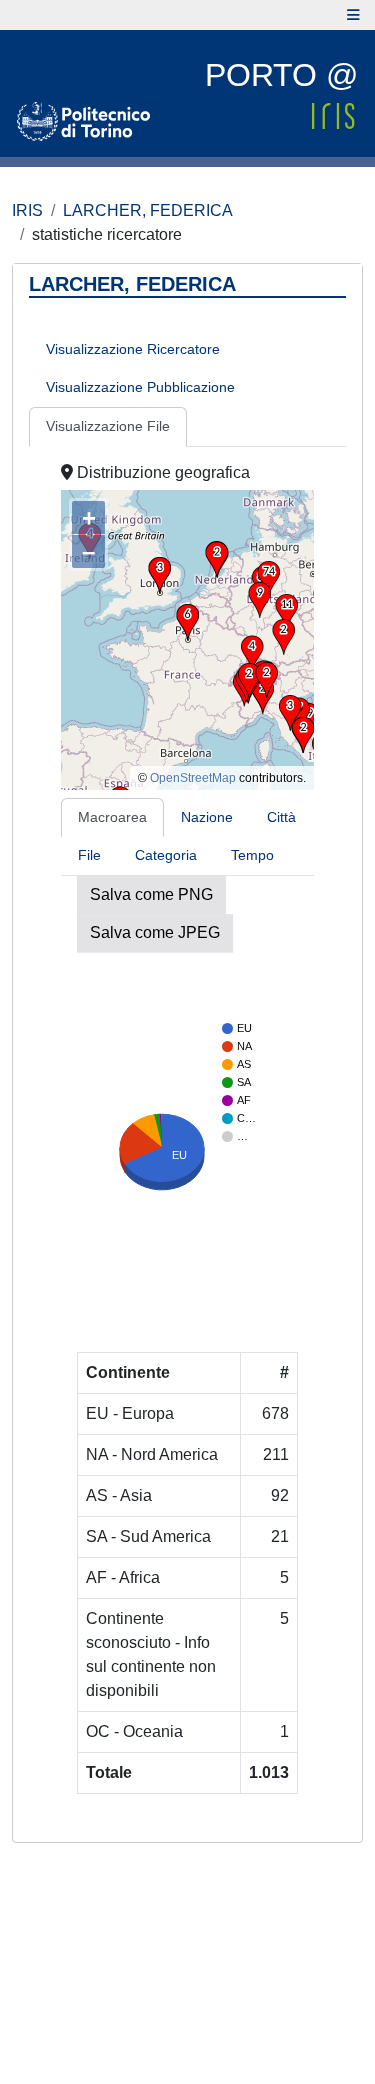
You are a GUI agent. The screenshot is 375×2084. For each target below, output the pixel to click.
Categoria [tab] (166, 855)
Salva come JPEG (155, 932)
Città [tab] (281, 817)
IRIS (27, 210)
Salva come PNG (151, 894)
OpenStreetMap (193, 778)
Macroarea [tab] (112, 817)
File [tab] (89, 855)
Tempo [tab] (252, 855)
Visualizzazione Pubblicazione (140, 387)
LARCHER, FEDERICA (148, 210)
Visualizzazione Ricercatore (133, 349)
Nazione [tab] (207, 817)
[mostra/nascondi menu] (353, 15)
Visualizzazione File (108, 426)
